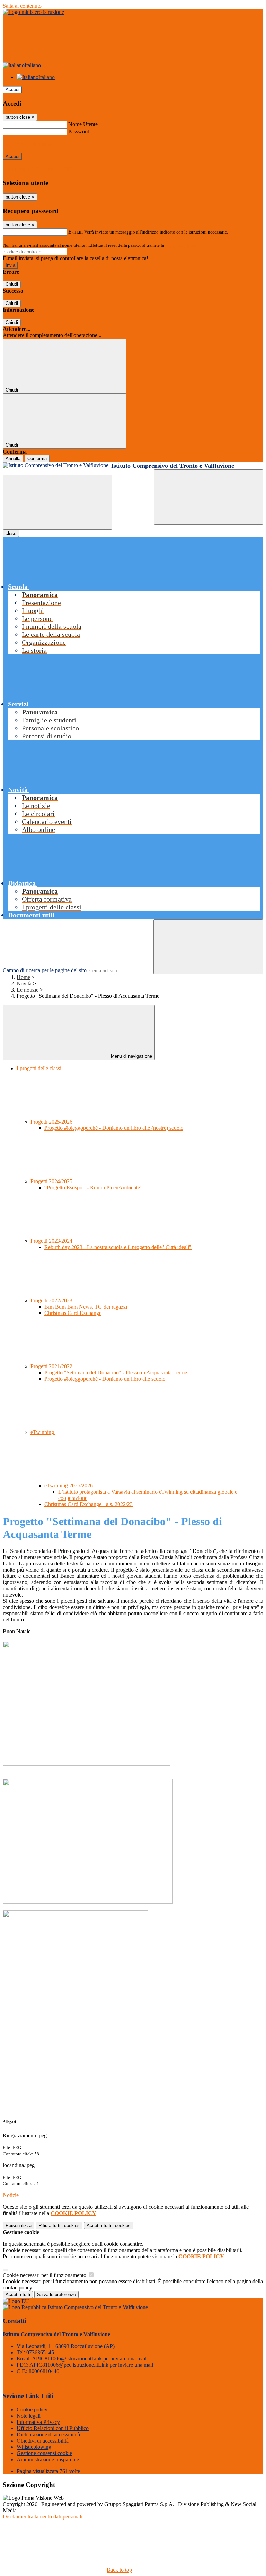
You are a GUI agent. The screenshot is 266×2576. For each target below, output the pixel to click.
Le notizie (28, 990)
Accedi (12, 90)
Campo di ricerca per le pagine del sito (45, 970)
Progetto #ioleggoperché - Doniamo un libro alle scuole (105, 1379)
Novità (24, 983)
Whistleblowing (34, 2447)
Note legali (29, 2416)
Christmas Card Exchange (73, 1313)
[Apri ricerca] (209, 497)
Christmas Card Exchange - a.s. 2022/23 (88, 1504)
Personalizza (19, 2226)
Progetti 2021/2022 (52, 1366)
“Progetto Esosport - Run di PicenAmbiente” (93, 1188)
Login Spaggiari (180, 245)
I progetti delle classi (39, 1068)
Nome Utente (83, 124)
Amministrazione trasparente (48, 2459)
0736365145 (40, 2352)
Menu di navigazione (131, 1056)
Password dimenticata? (28, 144)
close (11, 533)
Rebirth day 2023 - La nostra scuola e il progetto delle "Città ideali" (118, 1247)
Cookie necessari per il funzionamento (45, 2275)
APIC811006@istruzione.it (89, 2359)
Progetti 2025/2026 (52, 1122)
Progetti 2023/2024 (52, 1241)
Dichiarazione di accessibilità (48, 2434)
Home (23, 977)
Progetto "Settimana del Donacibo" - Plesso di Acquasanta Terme (116, 1373)
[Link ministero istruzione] (33, 12)
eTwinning (43, 1432)
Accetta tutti (109, 2226)
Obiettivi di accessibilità (43, 2441)
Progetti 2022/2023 (52, 1300)
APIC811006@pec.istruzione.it (91, 2365)
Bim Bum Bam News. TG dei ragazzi (86, 1307)
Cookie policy (32, 2410)
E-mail (76, 232)
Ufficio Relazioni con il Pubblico (53, 2428)
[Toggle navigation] (57, 502)
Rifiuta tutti (59, 2226)
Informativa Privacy (38, 2422)
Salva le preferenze (56, 2294)
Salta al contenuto (22, 6)
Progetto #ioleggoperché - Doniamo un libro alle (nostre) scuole (114, 1128)
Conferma (37, 459)
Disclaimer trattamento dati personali (43, 2517)
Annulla (13, 459)
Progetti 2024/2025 (52, 1181)
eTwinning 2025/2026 (69, 1485)
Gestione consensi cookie (44, 2453)
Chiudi (12, 284)
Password (79, 131)
